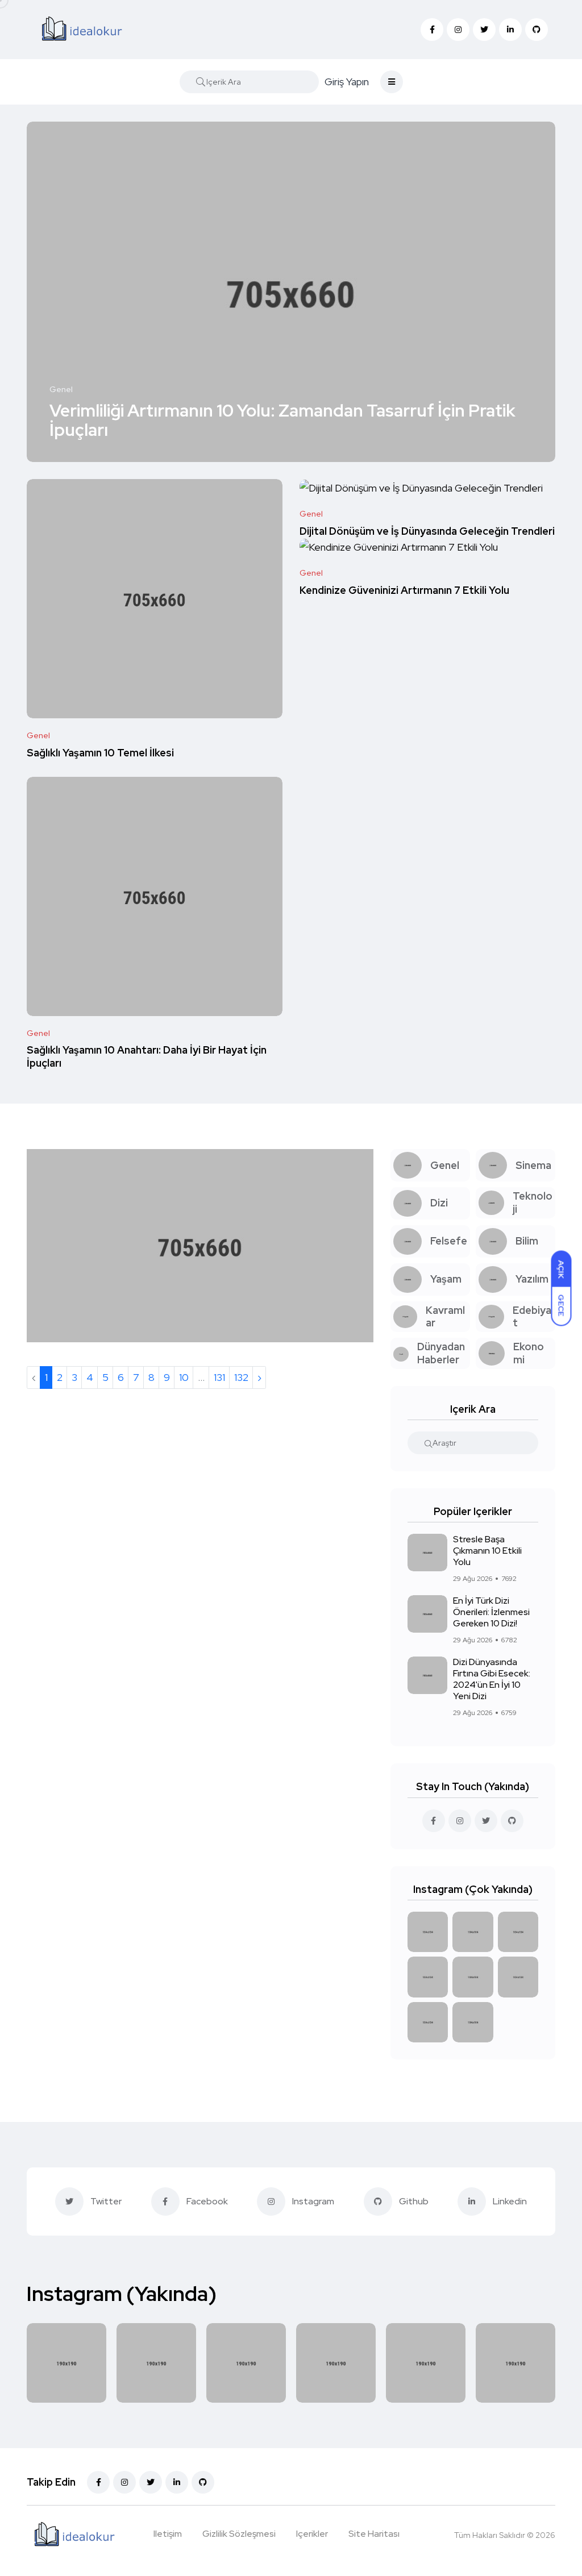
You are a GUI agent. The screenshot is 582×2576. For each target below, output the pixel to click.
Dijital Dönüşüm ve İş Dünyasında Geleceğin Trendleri (427, 531)
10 (184, 1377)
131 (219, 1377)
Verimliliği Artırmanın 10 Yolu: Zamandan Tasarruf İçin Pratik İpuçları (282, 420)
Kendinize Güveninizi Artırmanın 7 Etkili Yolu (404, 590)
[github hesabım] (512, 1821)
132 (241, 1377)
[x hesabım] (486, 1821)
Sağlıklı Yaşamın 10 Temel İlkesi (100, 753)
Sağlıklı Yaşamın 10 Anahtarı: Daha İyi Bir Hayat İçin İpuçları (147, 1057)
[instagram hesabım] (460, 1821)
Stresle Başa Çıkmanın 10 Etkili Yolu (487, 1551)
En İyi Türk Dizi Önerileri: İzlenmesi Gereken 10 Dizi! (491, 1612)
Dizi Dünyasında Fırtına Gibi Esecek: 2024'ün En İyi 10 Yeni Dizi (492, 1679)
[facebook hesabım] (434, 1821)
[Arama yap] (201, 82)
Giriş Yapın (347, 82)
